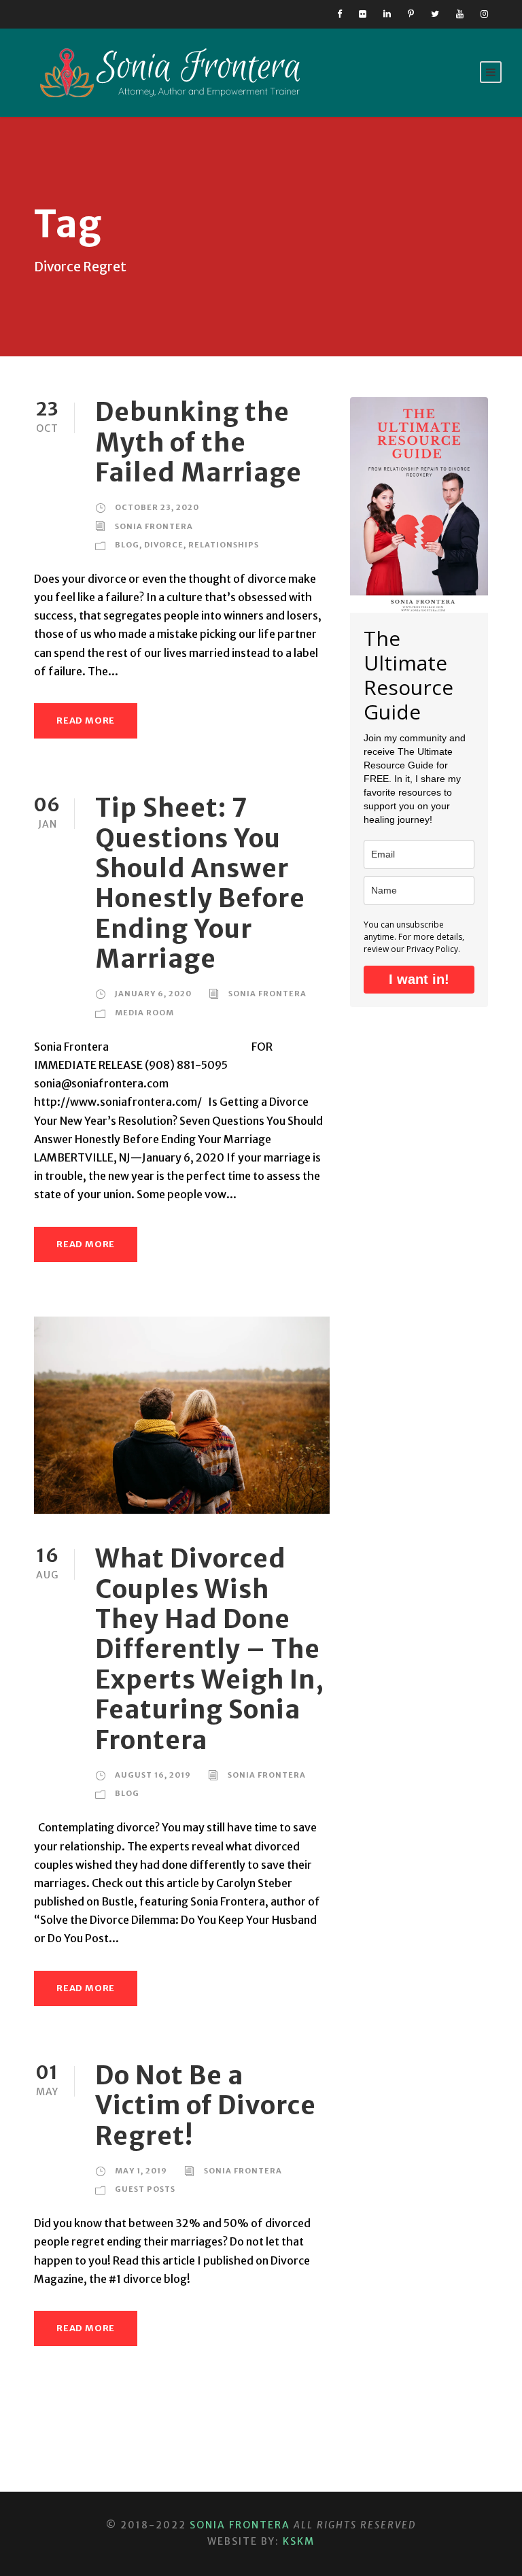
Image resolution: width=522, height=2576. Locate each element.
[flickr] (363, 14)
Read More (86, 721)
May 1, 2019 (141, 2171)
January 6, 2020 (153, 994)
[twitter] (435, 14)
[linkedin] (387, 14)
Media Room (144, 1013)
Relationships (224, 545)
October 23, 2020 (157, 507)
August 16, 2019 (153, 1775)
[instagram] (484, 14)
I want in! (419, 979)
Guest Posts (145, 2189)
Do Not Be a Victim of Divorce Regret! (206, 2106)
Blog (127, 545)
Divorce (164, 545)
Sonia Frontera (154, 526)
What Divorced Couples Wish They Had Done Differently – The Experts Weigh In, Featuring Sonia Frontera (210, 1649)
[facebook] (340, 14)
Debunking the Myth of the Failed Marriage (198, 442)
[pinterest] (411, 14)
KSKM (299, 2541)
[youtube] (460, 14)
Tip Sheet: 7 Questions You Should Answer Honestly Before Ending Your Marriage (200, 883)
